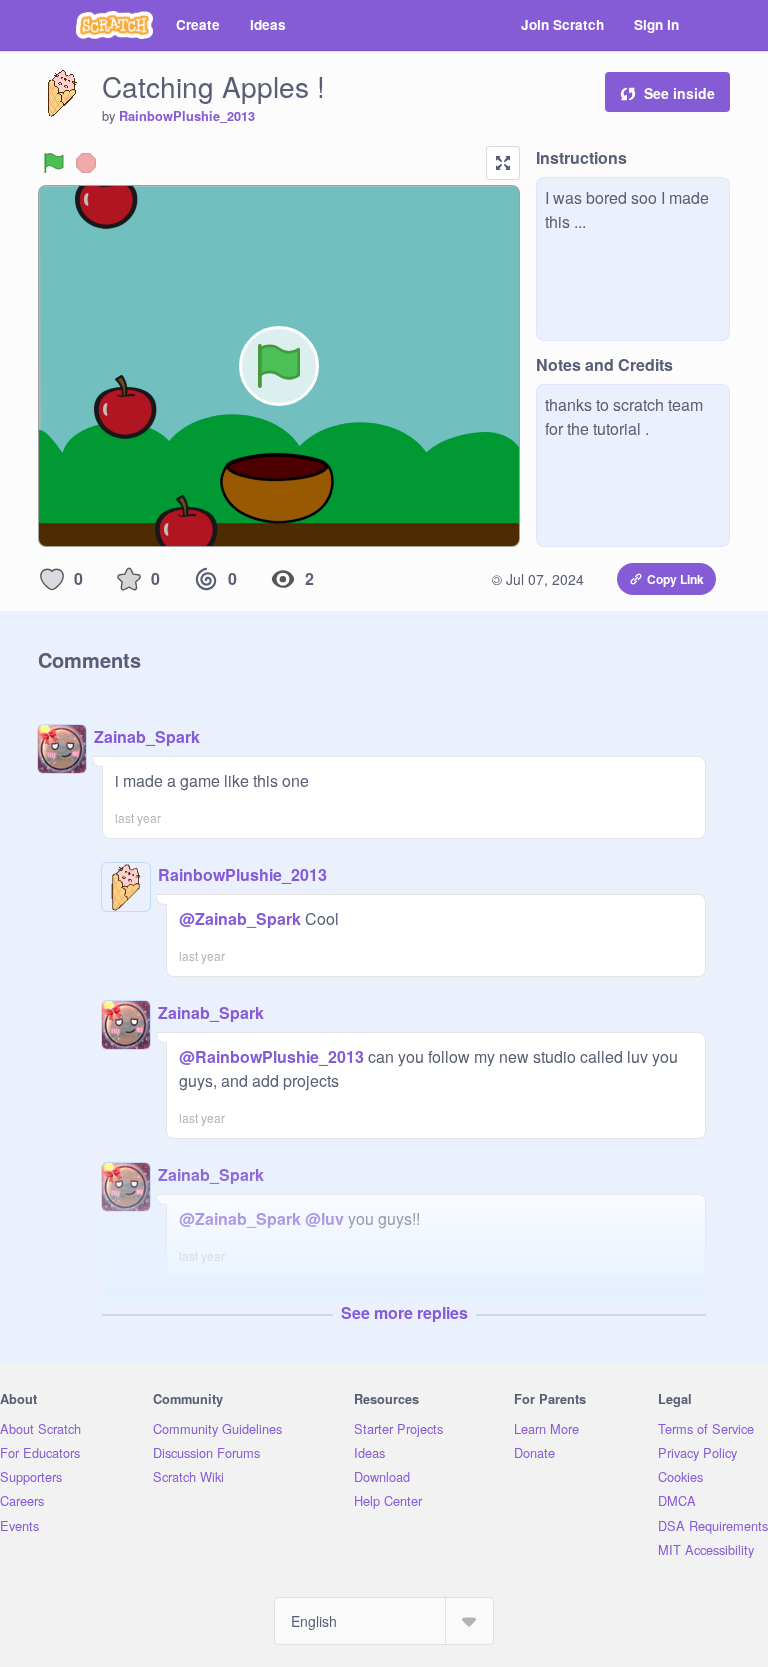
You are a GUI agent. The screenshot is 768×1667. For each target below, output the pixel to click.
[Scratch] (114, 25)
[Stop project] (86, 163)
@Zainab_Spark (240, 918)
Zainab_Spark (147, 736)
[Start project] (54, 163)
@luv (324, 1218)
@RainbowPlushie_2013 (271, 1056)
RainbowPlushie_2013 (187, 116)
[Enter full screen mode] (503, 163)
